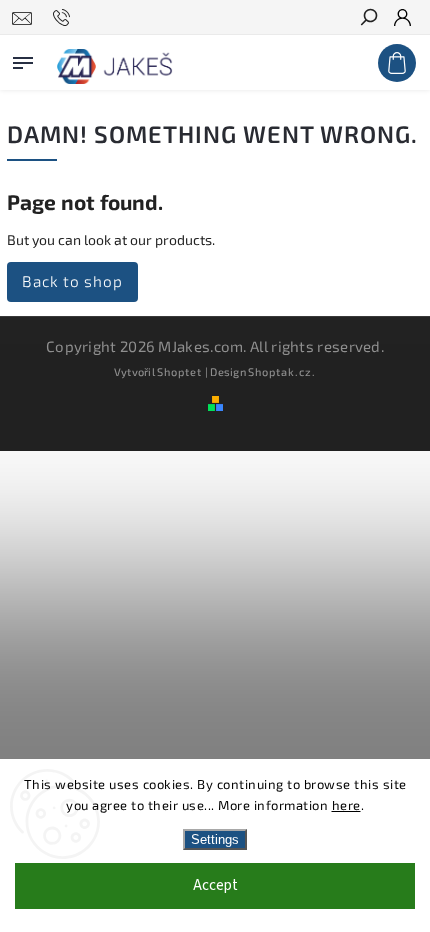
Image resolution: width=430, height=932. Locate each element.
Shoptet (179, 371)
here (346, 805)
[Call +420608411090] (64, 18)
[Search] (368, 19)
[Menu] (23, 59)
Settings (215, 839)
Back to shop (72, 281)
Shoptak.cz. (282, 371)
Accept (215, 885)
